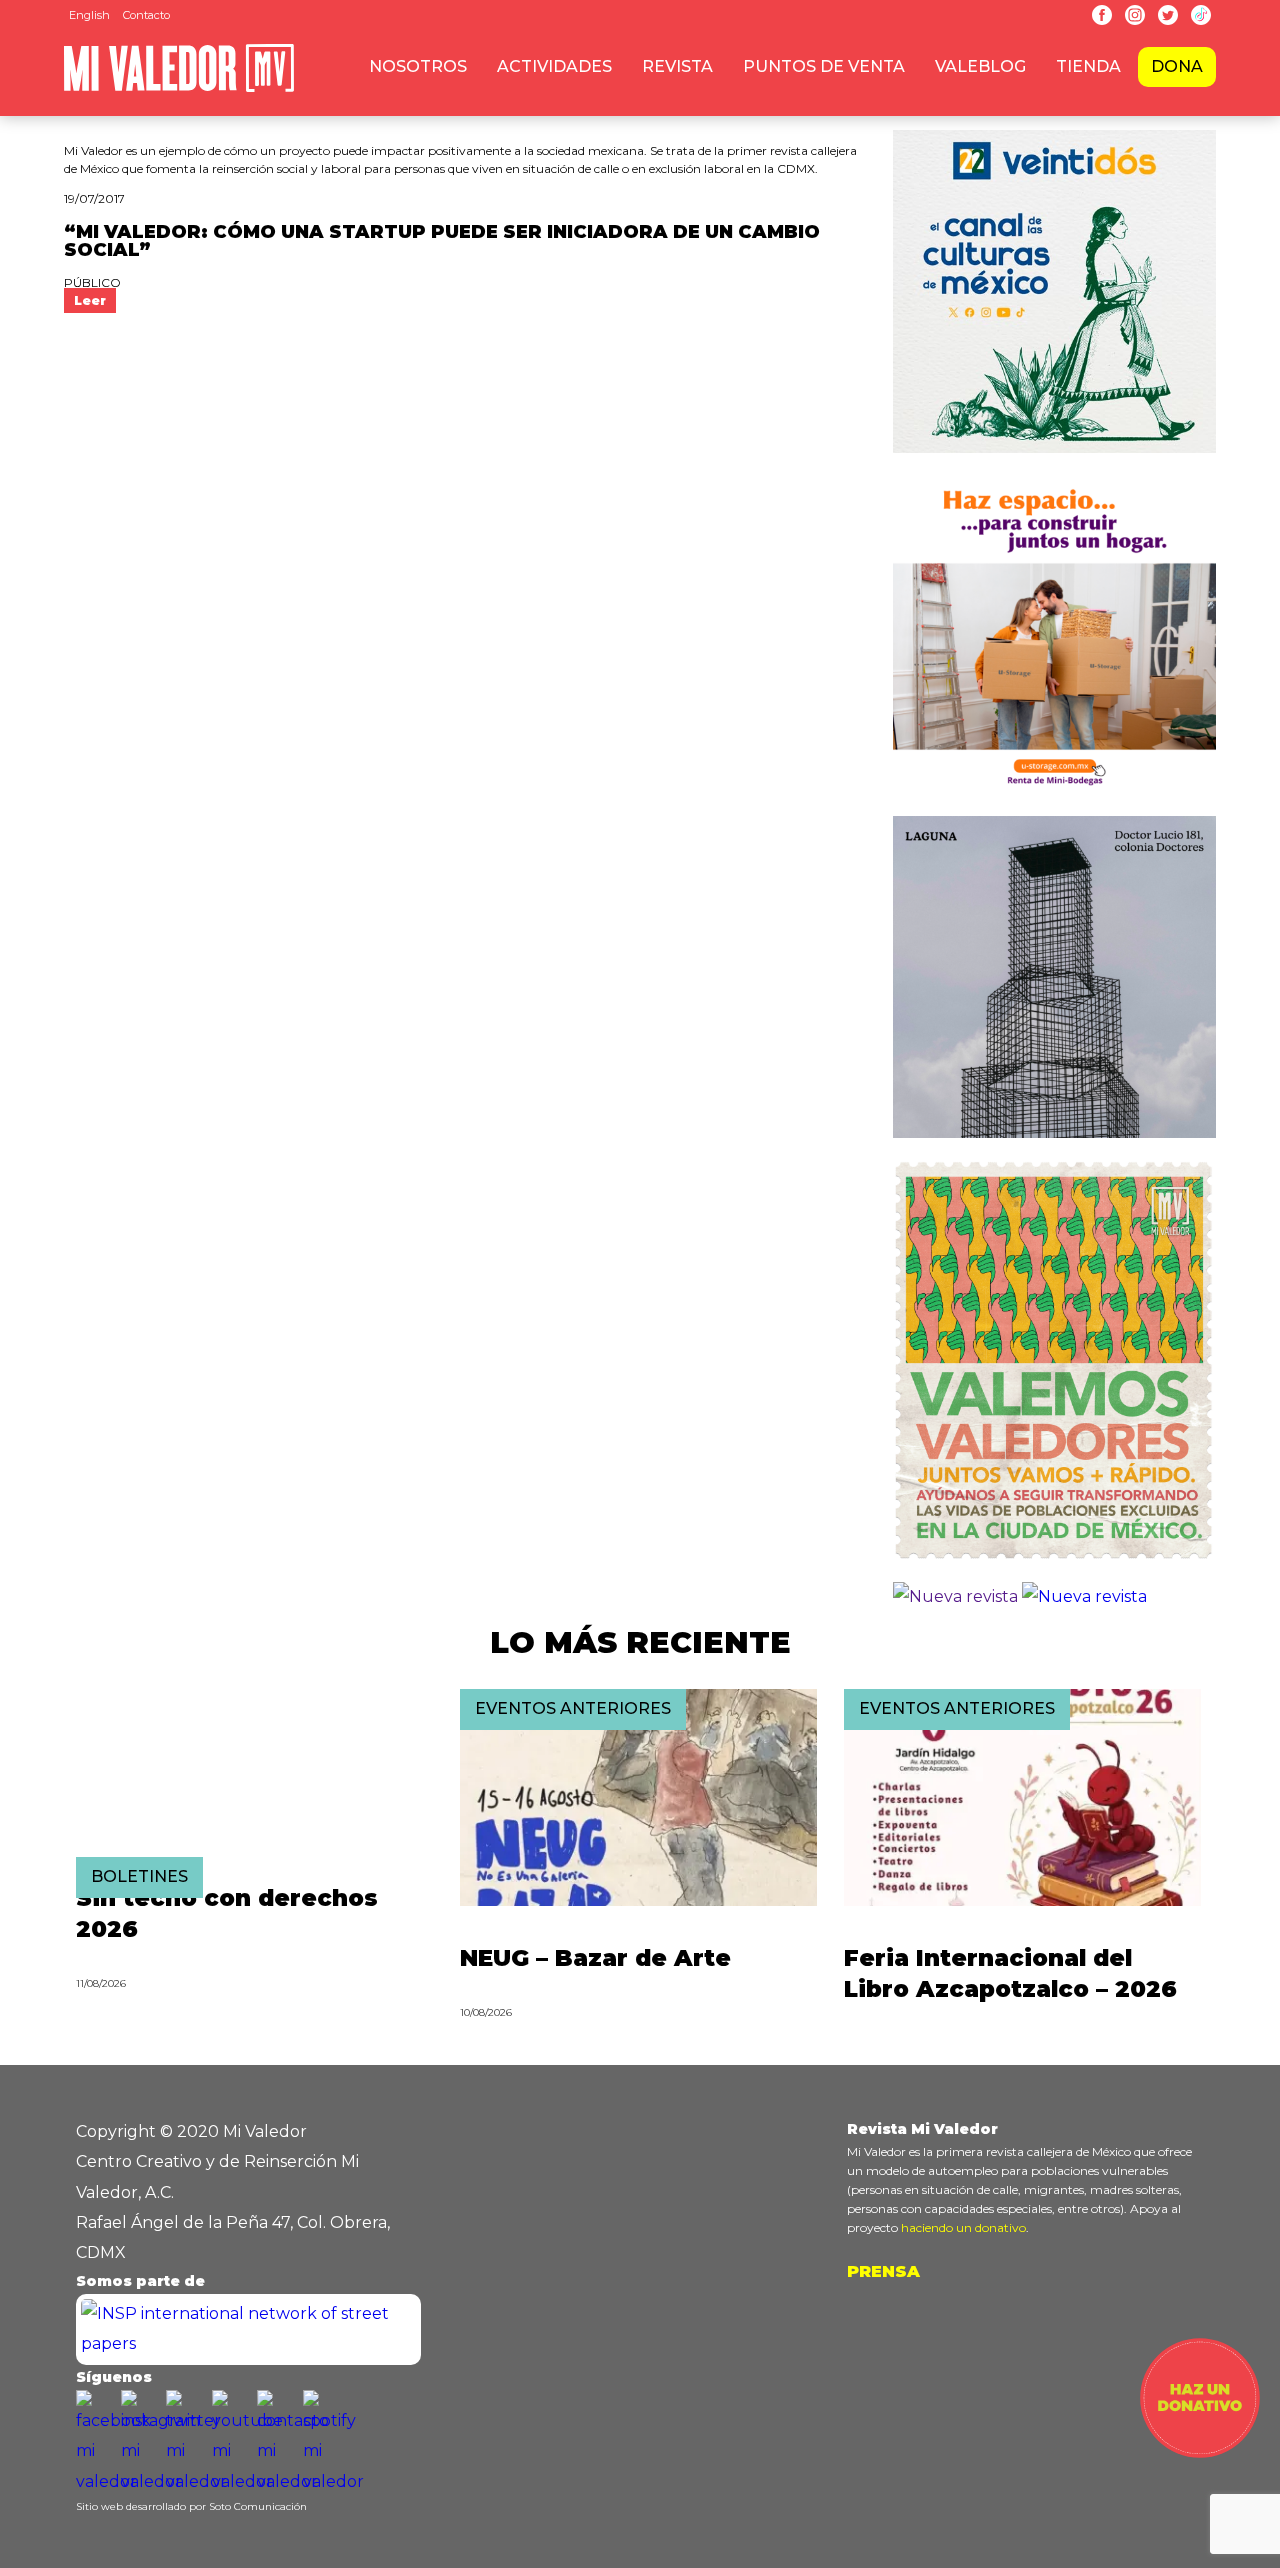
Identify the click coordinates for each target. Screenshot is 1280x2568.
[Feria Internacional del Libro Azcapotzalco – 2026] (1022, 1900)
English (89, 15)
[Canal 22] (1054, 457)
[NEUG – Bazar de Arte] (638, 1900)
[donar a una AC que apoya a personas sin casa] (1200, 2452)
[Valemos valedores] (1054, 1566)
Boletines (139, 1876)
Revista (677, 66)
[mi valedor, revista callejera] (179, 88)
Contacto (146, 15)
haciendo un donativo (963, 2227)
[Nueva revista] (955, 1596)
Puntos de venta (824, 66)
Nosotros (418, 66)
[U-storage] (1054, 799)
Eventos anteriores (573, 1708)
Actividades (554, 66)
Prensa (883, 2271)
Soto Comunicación (258, 2506)
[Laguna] (1054, 1142)
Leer (90, 300)
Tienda (1088, 66)
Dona (1177, 66)
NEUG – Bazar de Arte (595, 1958)
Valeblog (980, 66)
